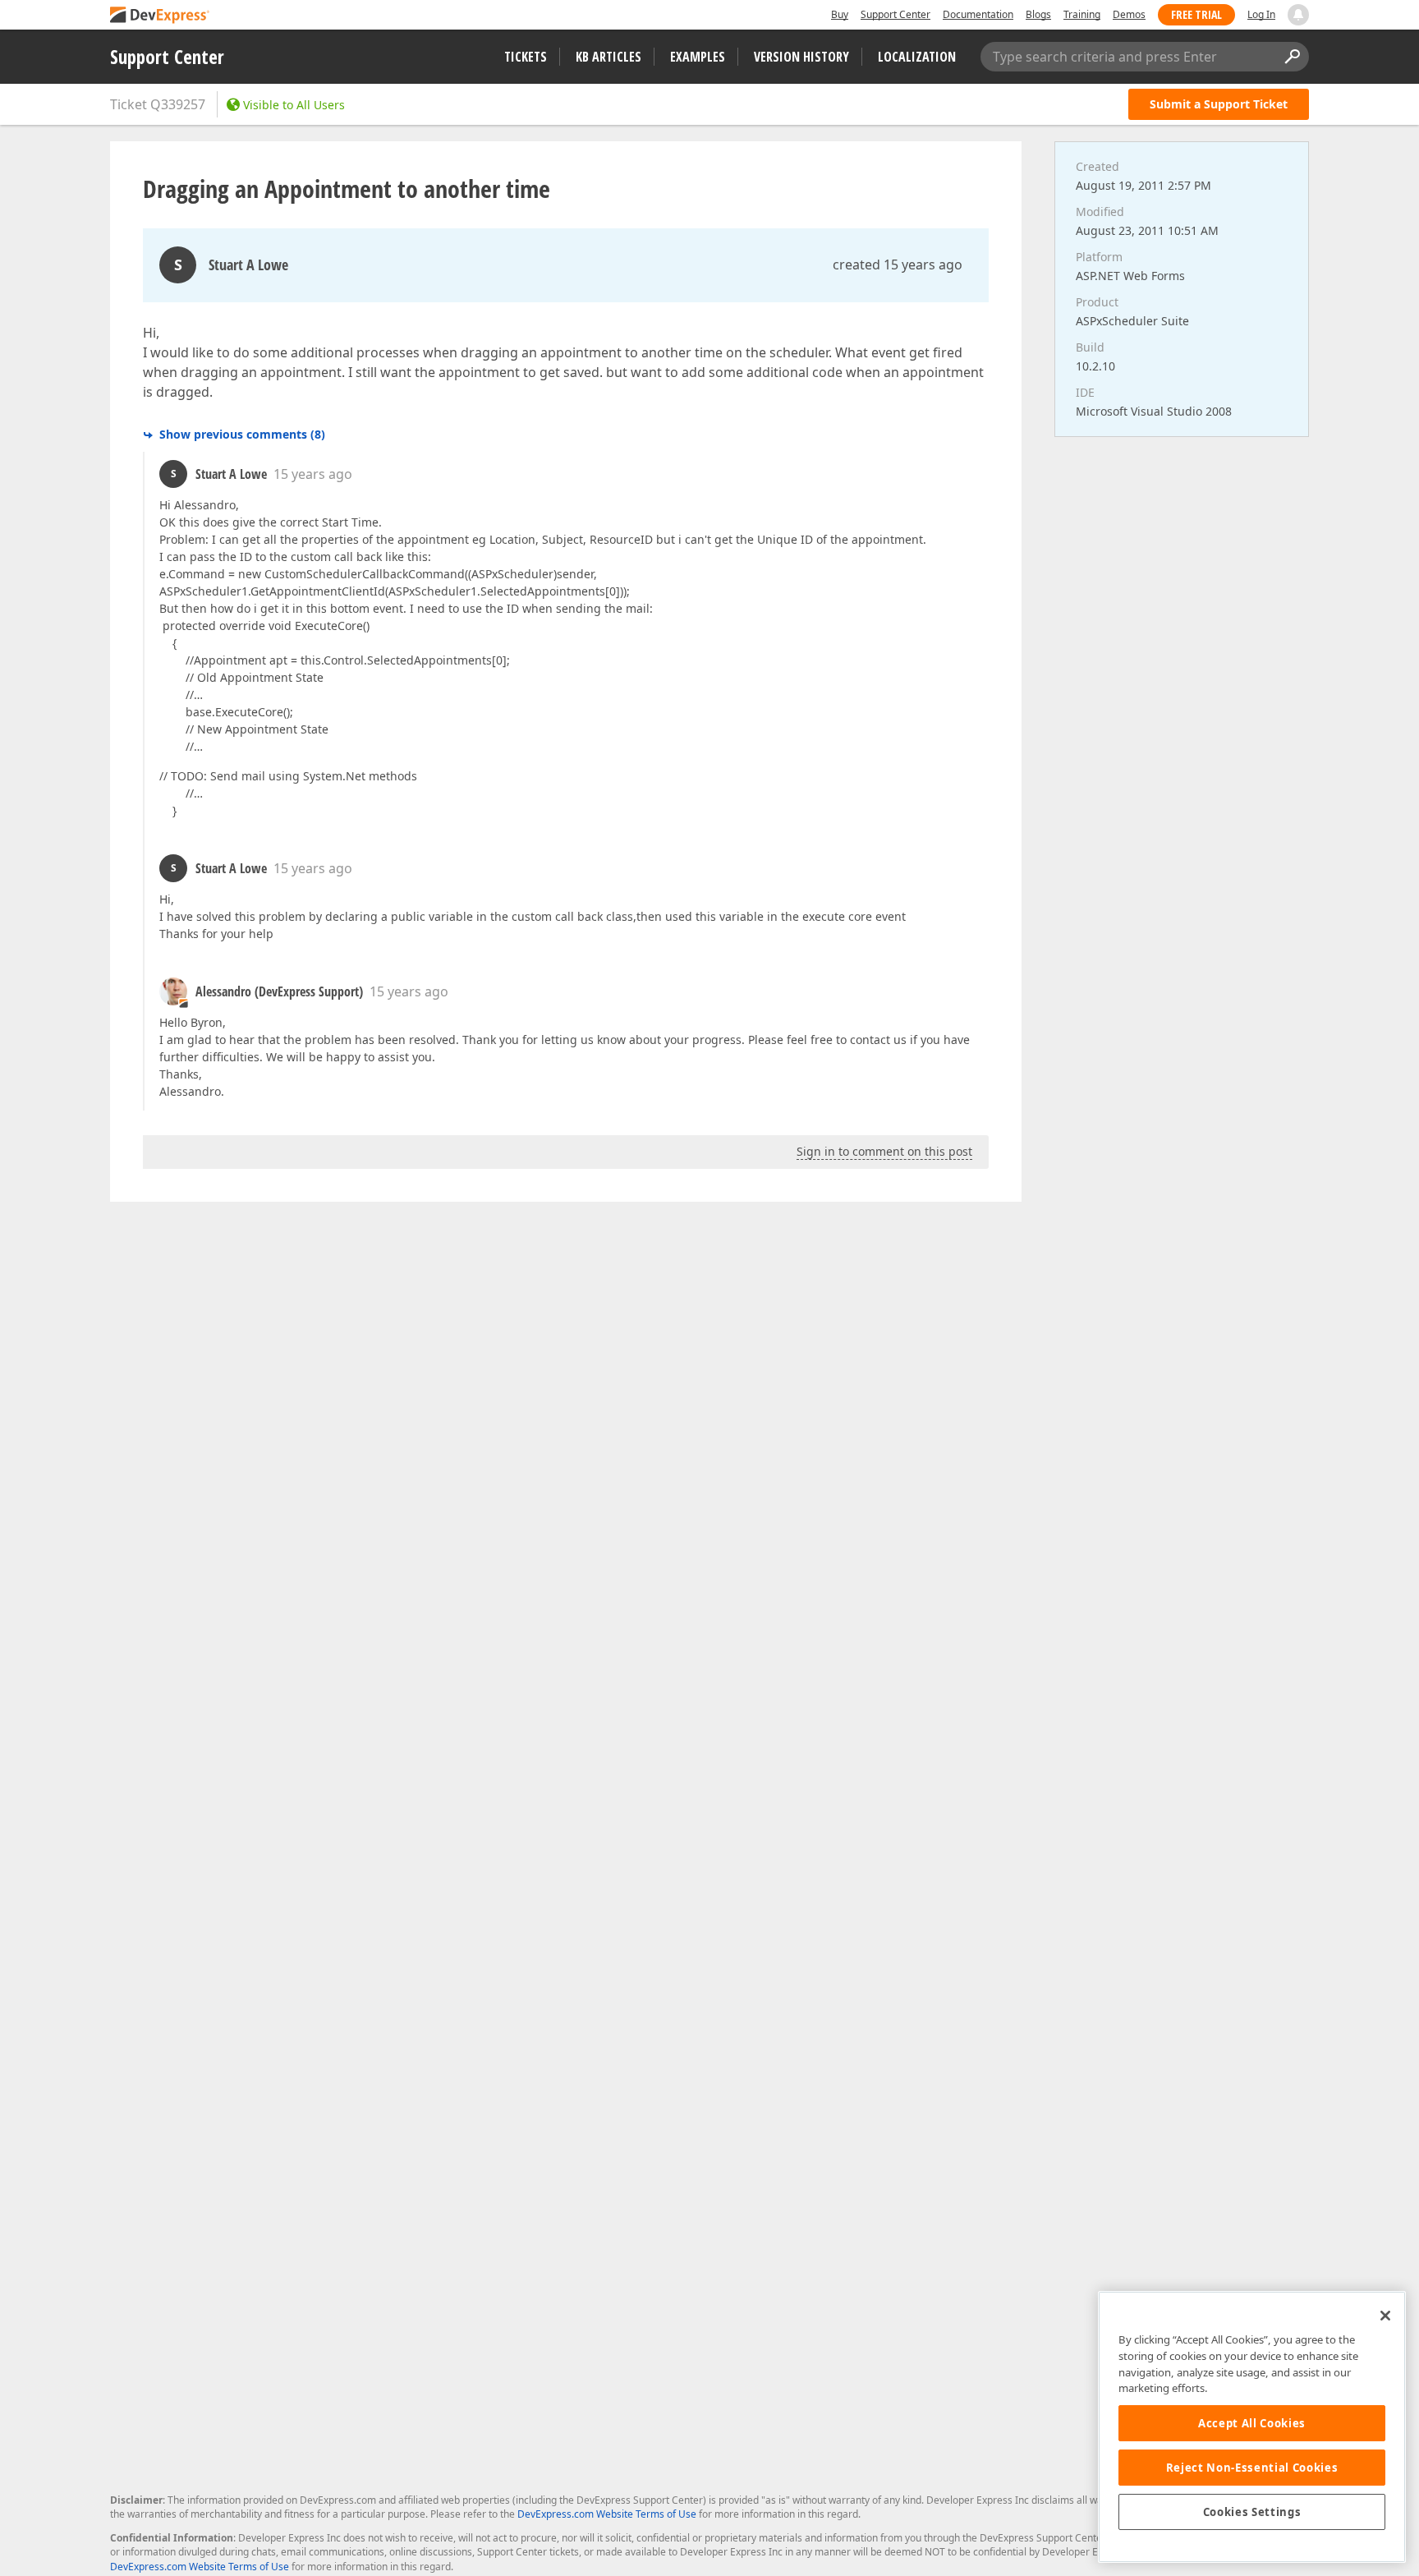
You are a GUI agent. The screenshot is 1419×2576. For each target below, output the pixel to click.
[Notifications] (1298, 15)
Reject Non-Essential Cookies (1252, 2468)
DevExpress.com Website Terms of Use (607, 2514)
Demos (1129, 14)
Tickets (526, 57)
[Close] (1385, 2316)
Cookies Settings (1252, 2512)
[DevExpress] (160, 16)
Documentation (978, 14)
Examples (698, 57)
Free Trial (1196, 14)
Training (1082, 14)
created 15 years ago (898, 264)
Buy (840, 14)
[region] (1252, 2427)
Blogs (1038, 14)
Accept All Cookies (1252, 2423)
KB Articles (608, 57)
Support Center (895, 14)
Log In (1261, 14)
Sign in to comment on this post (884, 1151)
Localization (917, 57)
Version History (801, 57)
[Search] (1292, 57)
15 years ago (313, 474)
